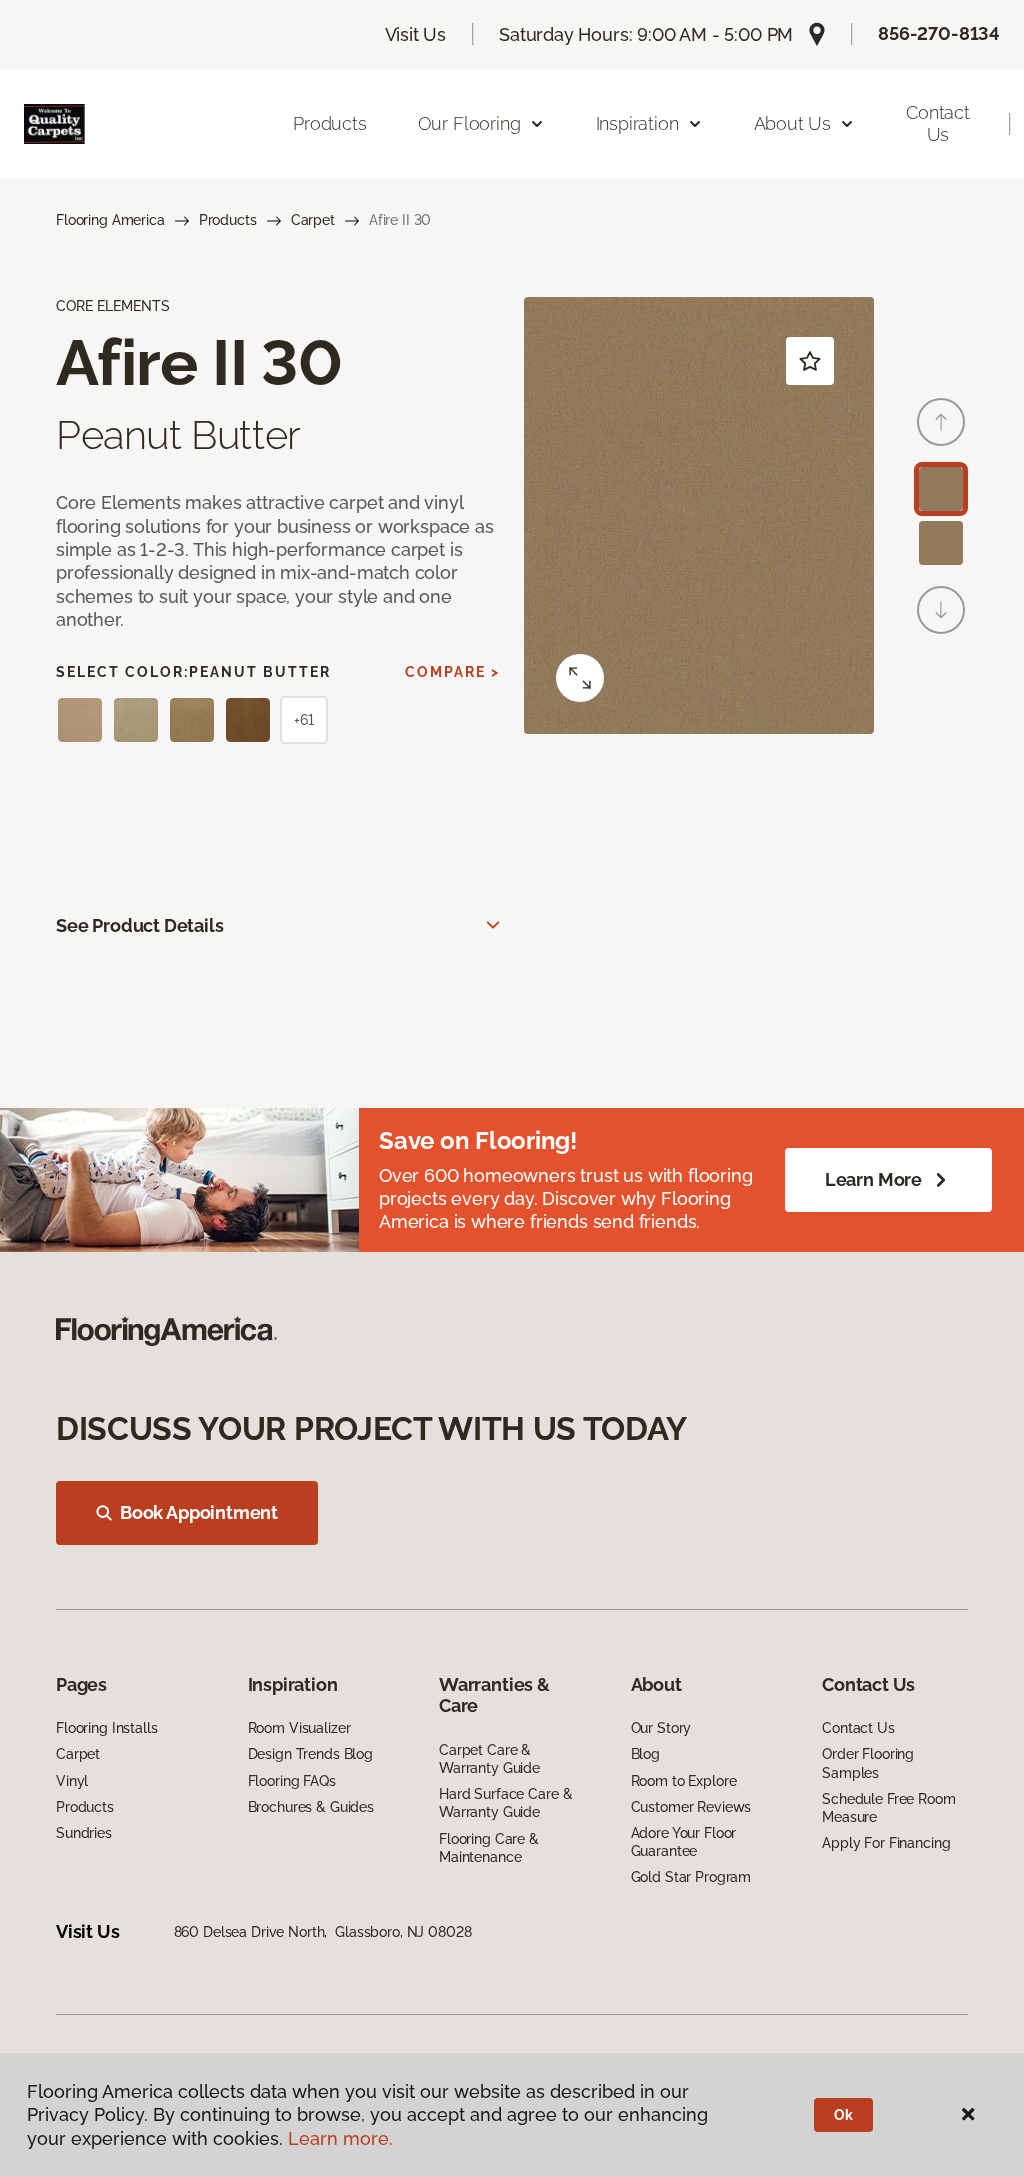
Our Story (661, 1728)
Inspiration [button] (637, 123)
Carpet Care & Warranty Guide (489, 1759)
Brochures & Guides (311, 1807)
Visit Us (416, 34)
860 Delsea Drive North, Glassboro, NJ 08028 (323, 1932)
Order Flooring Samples (868, 1763)
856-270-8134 (939, 33)
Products (330, 123)
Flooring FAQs (292, 1781)
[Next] (941, 610)
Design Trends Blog (310, 1754)
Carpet (313, 220)
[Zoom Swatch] (580, 678)
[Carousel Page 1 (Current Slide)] (941, 489)
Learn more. (340, 2138)
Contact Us (938, 123)
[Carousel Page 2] (941, 543)
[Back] (941, 422)
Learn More (873, 1179)
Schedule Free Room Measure (888, 1808)
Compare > (452, 672)
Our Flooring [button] (469, 123)
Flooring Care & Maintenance (489, 1848)
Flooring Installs (107, 1728)
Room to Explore (684, 1781)
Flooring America (110, 220)
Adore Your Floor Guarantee (684, 1842)
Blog (645, 1754)
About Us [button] (793, 123)
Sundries (84, 1833)
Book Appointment (199, 1512)
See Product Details (140, 925)
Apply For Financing (886, 1843)
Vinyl (72, 1781)
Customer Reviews (691, 1807)
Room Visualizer (299, 1728)
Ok (843, 2115)
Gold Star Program (691, 1877)
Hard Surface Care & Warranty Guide (505, 1803)
